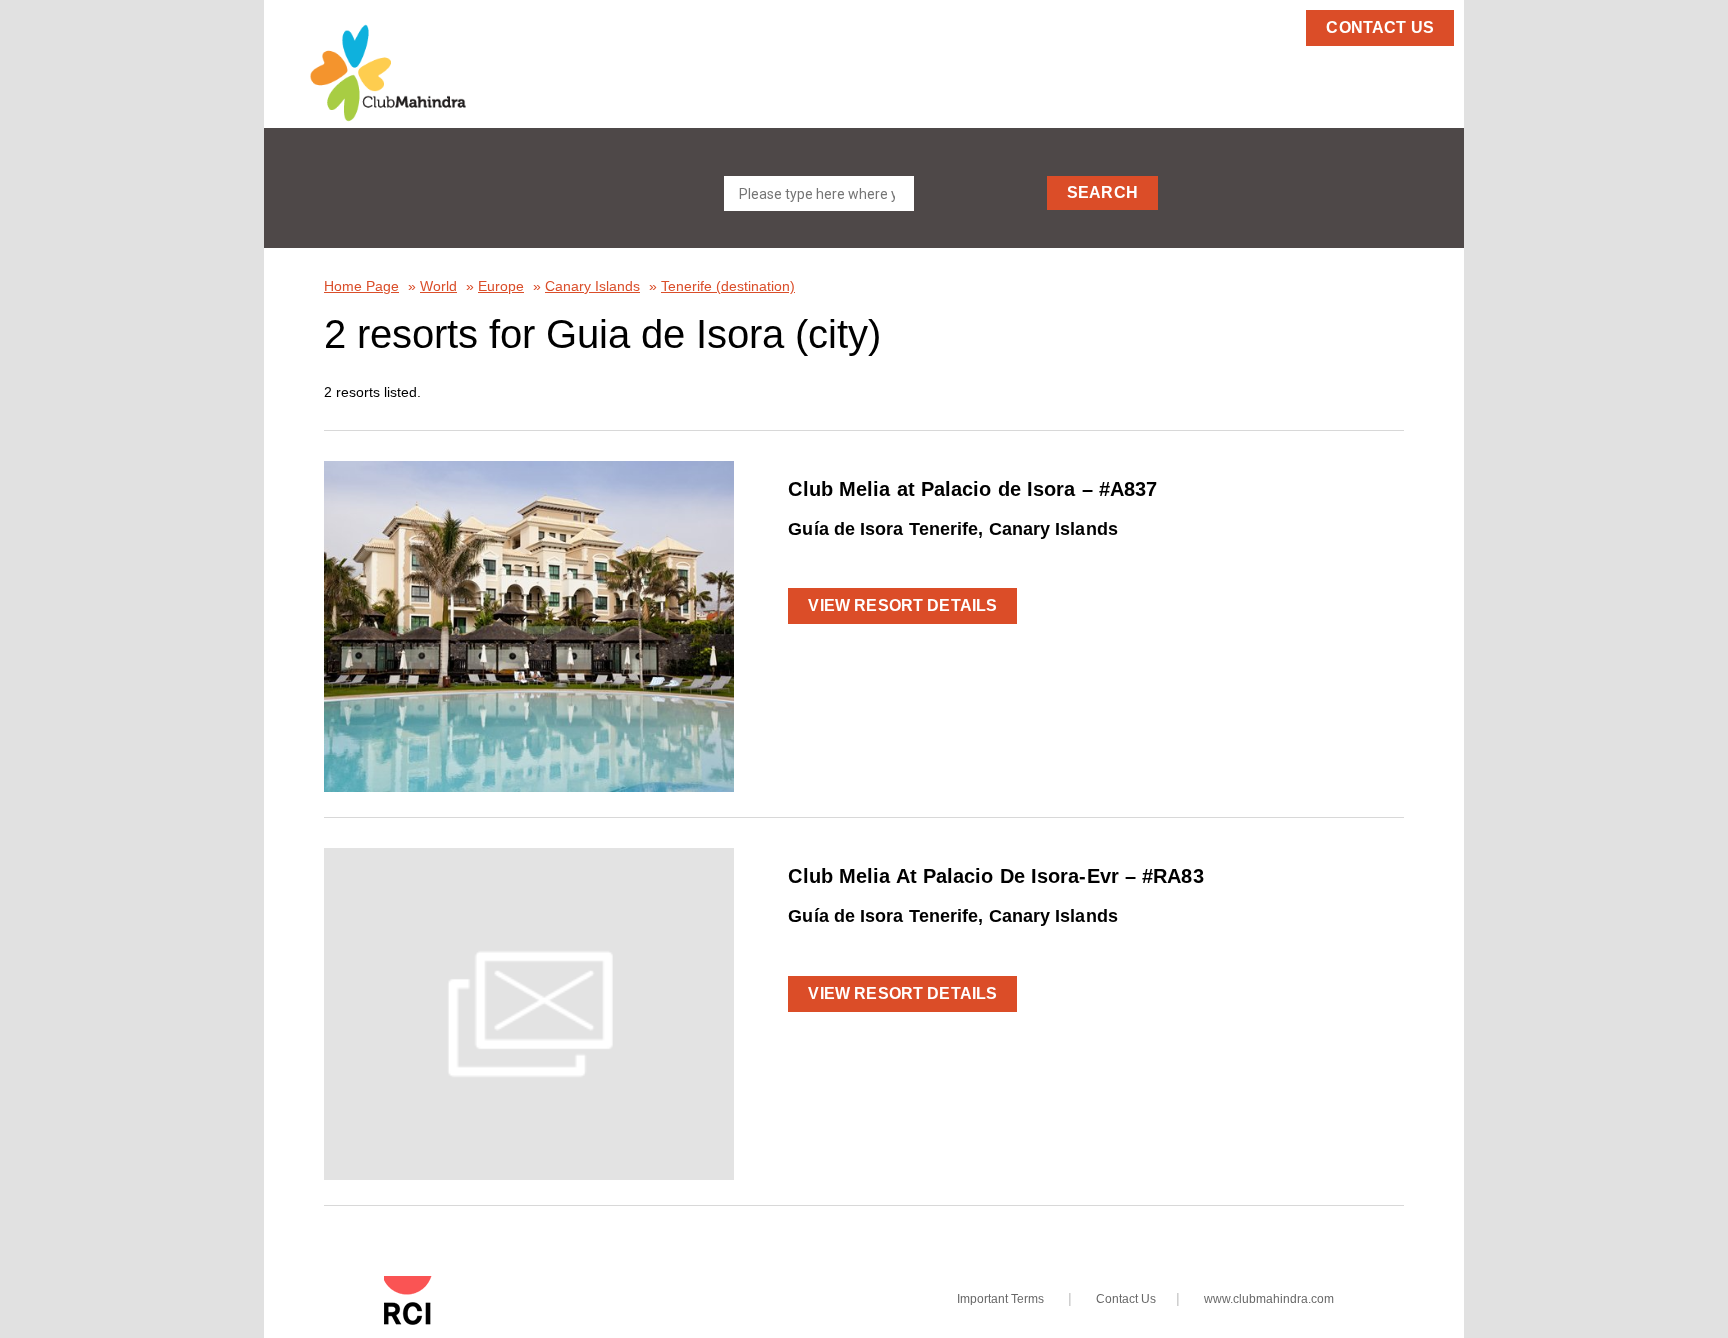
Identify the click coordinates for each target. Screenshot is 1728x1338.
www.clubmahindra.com (1269, 1299)
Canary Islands (592, 286)
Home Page (361, 286)
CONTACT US (1380, 27)
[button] (423, 73)
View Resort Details (902, 605)
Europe (501, 286)
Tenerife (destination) (728, 286)
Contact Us (1126, 1299)
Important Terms (1000, 1299)
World (438, 286)
